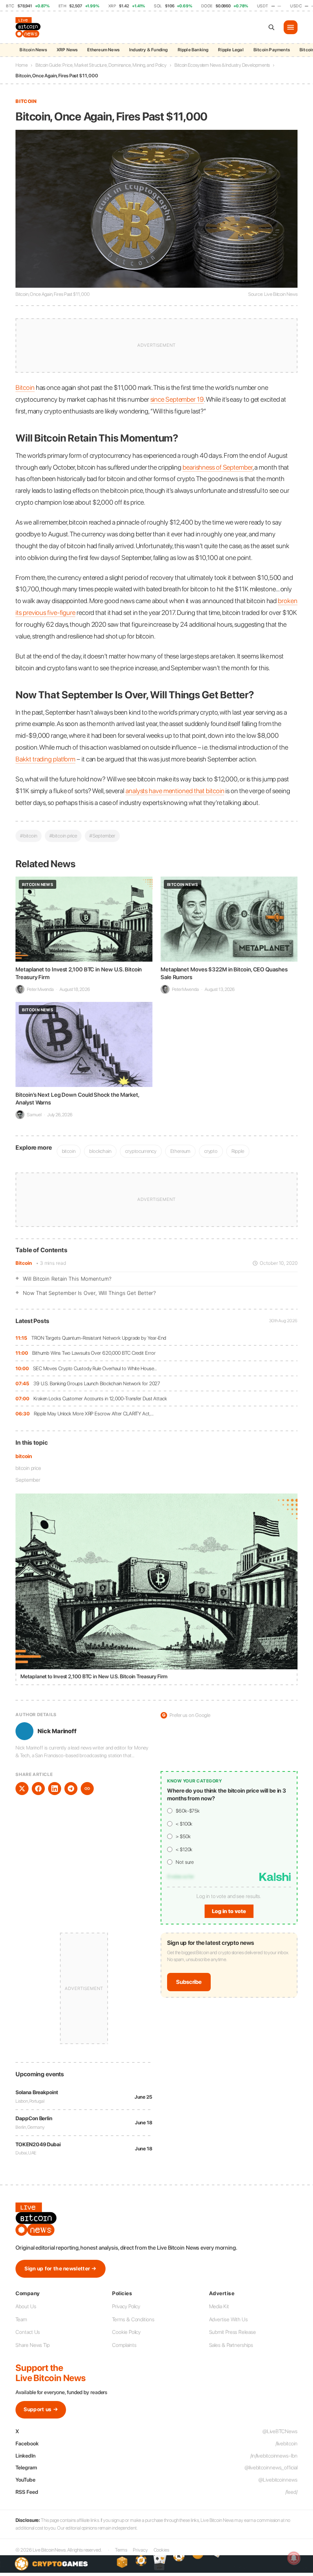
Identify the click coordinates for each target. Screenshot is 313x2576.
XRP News (67, 50)
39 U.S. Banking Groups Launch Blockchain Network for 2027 (97, 1383)
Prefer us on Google (186, 1715)
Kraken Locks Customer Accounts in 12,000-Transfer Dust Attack (100, 1398)
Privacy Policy (126, 2306)
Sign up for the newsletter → (60, 2269)
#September (102, 836)
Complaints (124, 2345)
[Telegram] (71, 1789)
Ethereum (180, 1151)
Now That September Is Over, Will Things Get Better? (89, 1293)
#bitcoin (28, 836)
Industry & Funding (149, 50)
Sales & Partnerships (231, 2345)
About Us (26, 2306)
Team (21, 2319)
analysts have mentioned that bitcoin (175, 791)
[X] (22, 1789)
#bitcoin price (63, 836)
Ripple (238, 1151)
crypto (211, 1151)
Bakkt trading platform (45, 759)
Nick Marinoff (57, 1731)
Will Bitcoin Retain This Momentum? (67, 1279)
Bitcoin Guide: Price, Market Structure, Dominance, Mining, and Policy (101, 65)
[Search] (271, 27)
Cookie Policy (126, 2332)
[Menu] (291, 27)
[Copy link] (87, 1789)
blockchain (100, 1151)
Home (22, 65)
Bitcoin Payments (272, 50)
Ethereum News (103, 50)
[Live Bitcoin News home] (29, 27)
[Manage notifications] (294, 2558)
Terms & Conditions (133, 2319)
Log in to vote (229, 1911)
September (28, 1480)
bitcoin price (28, 1468)
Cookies (161, 2550)
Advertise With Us (228, 2319)
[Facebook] (38, 1789)
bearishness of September (218, 467)
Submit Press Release (233, 2332)
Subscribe (189, 1982)
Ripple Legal (231, 50)
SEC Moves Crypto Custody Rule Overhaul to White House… (95, 1368)
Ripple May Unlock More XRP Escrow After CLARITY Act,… (94, 1414)
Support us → (41, 2409)
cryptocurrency (141, 1151)
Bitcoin (23, 1263)
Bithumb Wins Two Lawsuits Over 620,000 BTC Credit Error (94, 1353)
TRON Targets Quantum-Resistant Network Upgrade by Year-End (99, 1338)
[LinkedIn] (55, 1789)
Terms (121, 2550)
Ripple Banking (193, 50)
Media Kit (219, 2306)
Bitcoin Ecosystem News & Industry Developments (222, 65)
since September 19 (177, 399)
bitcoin (23, 1456)
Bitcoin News (33, 50)
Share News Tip (33, 2345)
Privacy (140, 2550)
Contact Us (28, 2332)
